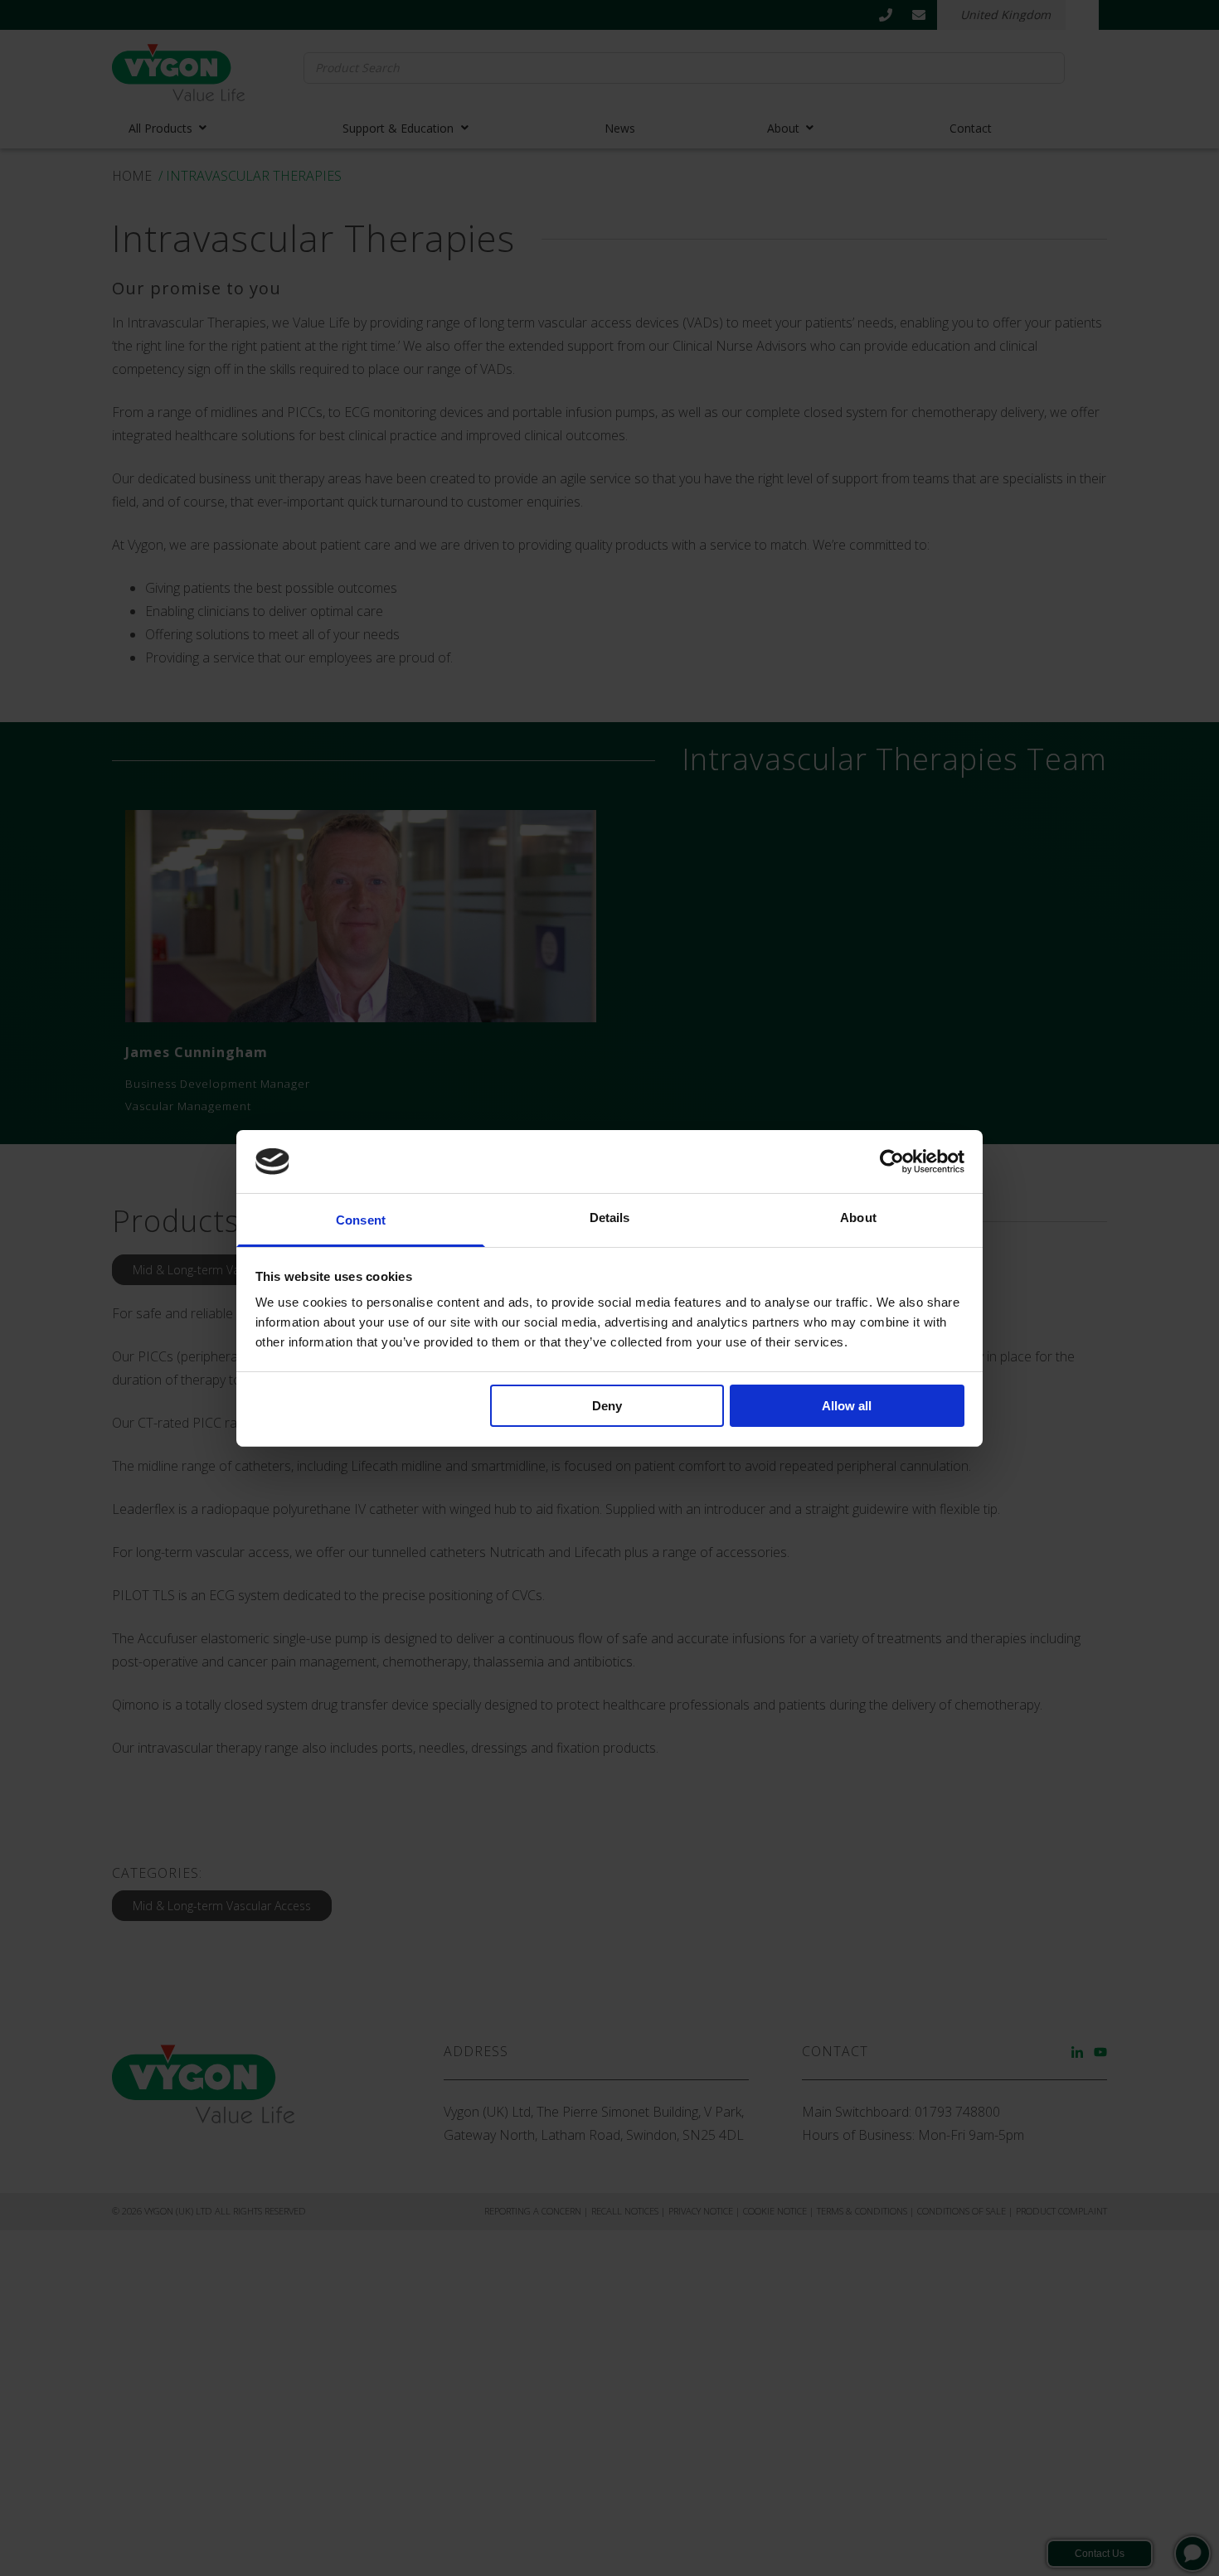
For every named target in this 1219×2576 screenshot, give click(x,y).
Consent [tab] (361, 1220)
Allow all (847, 1406)
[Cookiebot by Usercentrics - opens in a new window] (892, 1162)
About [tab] (858, 1218)
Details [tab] (610, 1218)
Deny (607, 1406)
